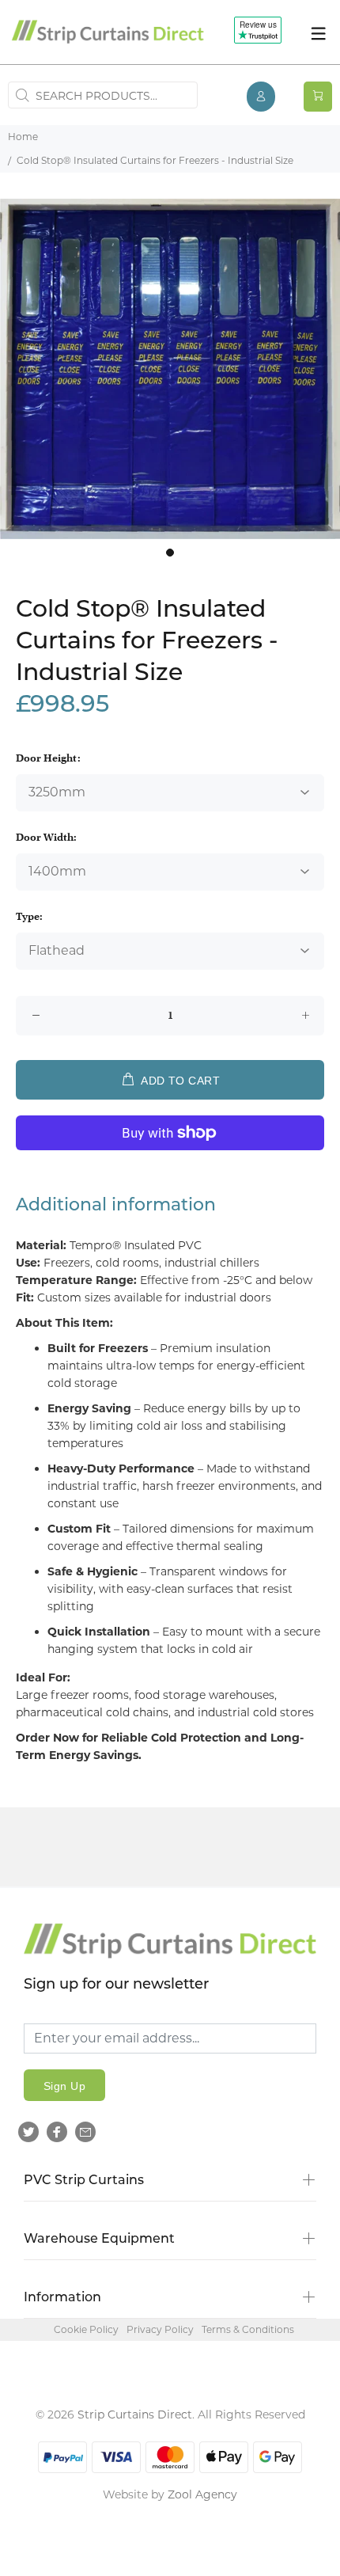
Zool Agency (202, 2494)
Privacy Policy (160, 2329)
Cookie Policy (86, 2329)
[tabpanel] (170, 369)
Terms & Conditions (248, 2329)
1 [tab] (170, 553)
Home (23, 137)
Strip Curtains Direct (135, 2415)
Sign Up (64, 2086)
